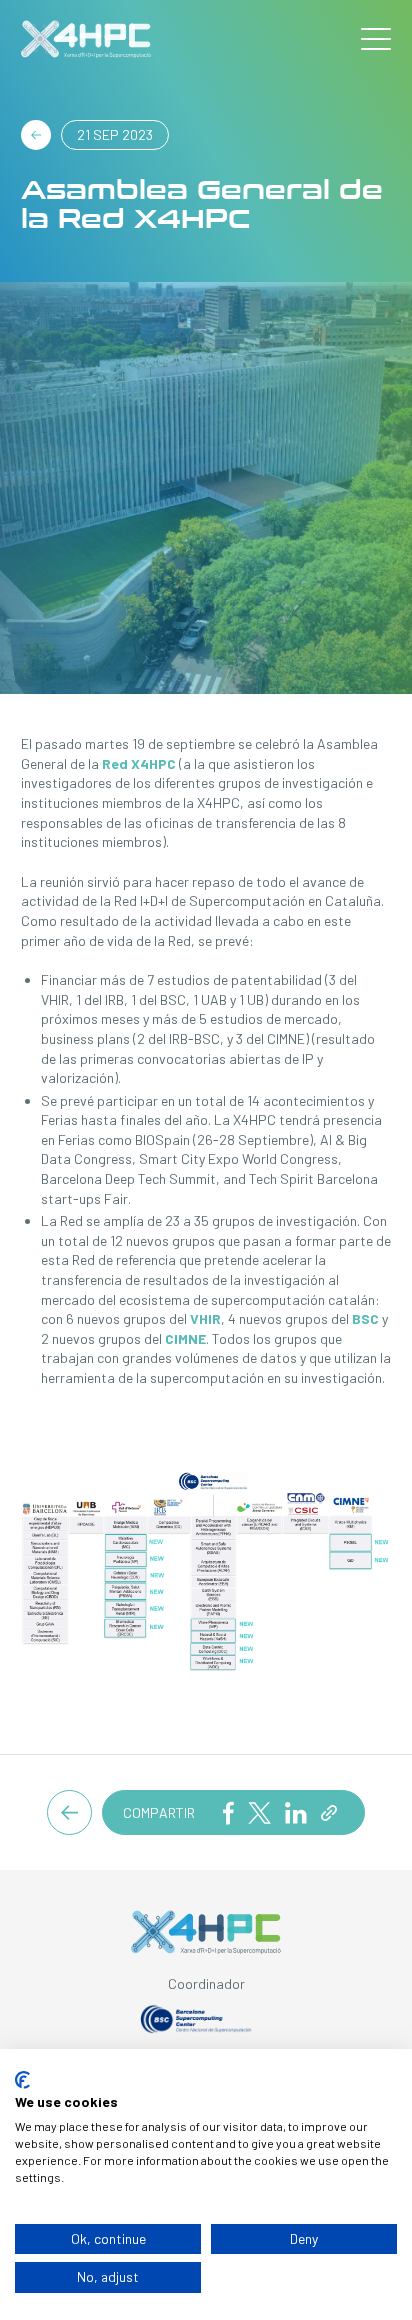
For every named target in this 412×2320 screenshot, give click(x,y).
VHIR (205, 1318)
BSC (365, 1318)
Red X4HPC (139, 763)
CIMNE (185, 1338)
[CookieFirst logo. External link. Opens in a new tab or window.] (22, 2080)
